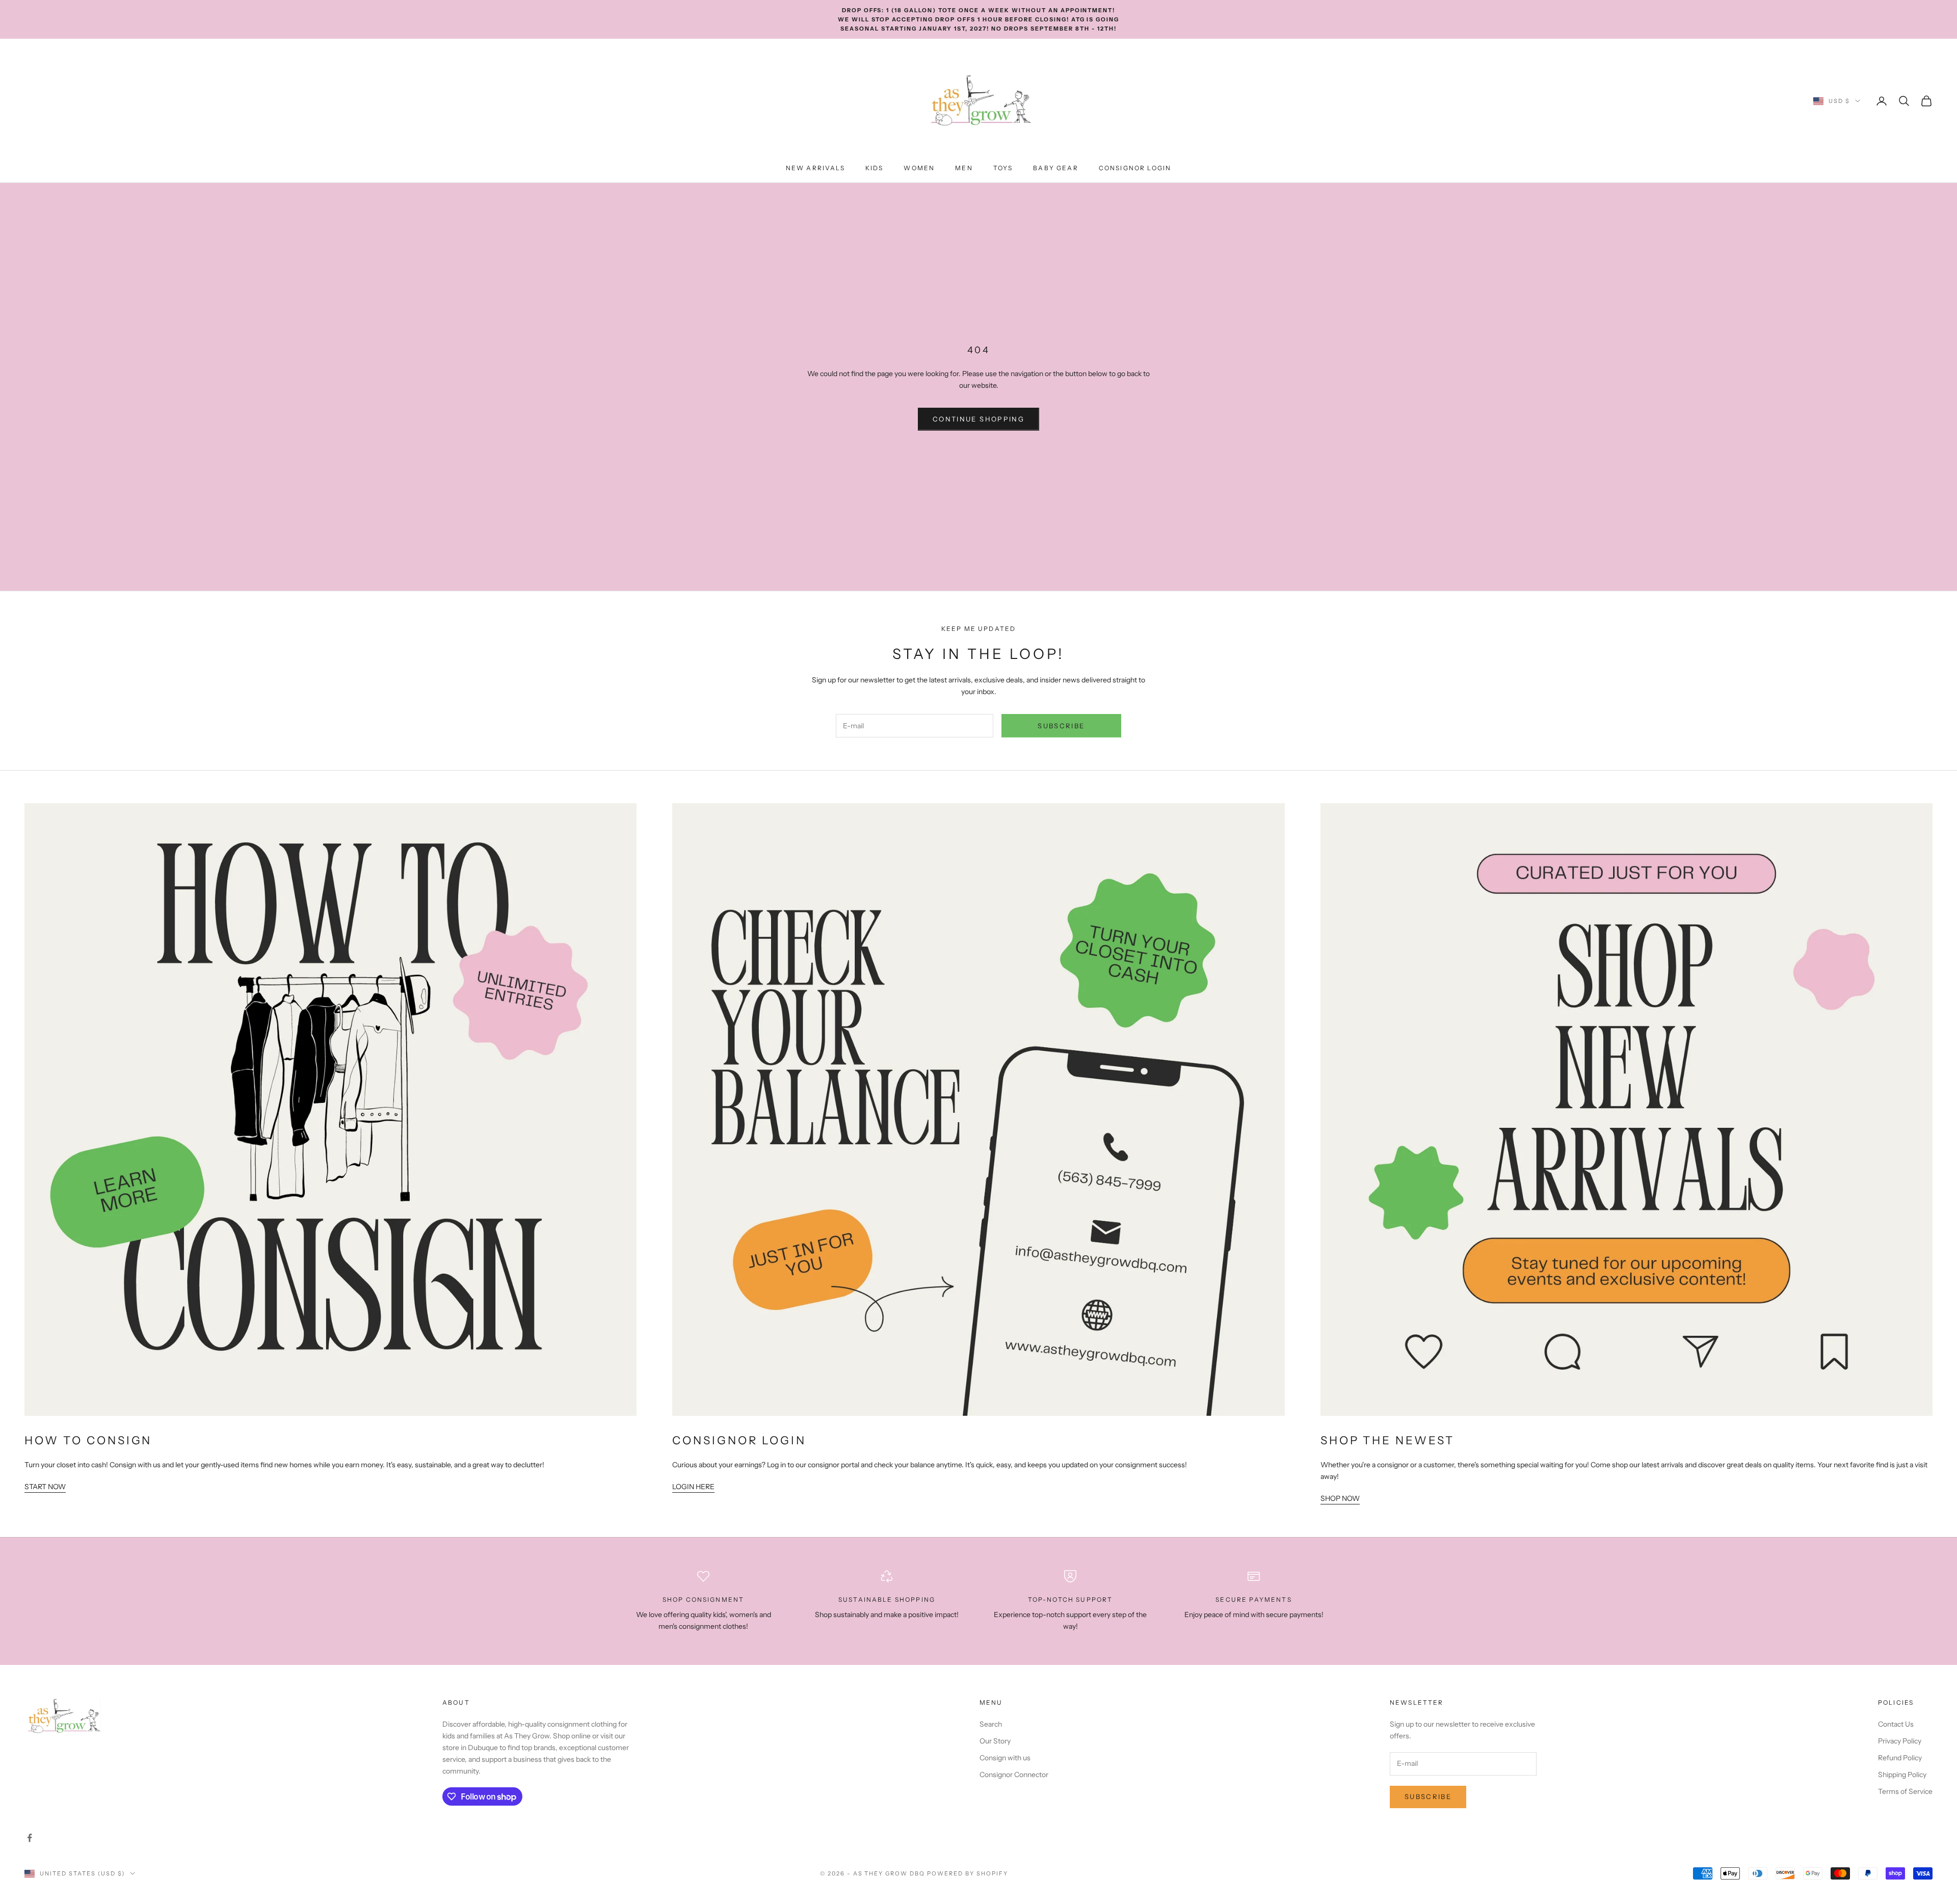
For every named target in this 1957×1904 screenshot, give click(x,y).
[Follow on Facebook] (30, 1838)
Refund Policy (1900, 1758)
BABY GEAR (1055, 168)
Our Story (995, 1741)
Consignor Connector (1014, 1775)
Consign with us (1005, 1758)
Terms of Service (1905, 1791)
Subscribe (1061, 726)
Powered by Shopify (968, 1873)
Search (991, 1724)
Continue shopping (978, 419)
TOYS (1003, 168)
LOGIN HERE (693, 1487)
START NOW (45, 1487)
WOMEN (919, 168)
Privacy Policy (1900, 1741)
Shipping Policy (1902, 1775)
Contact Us (1896, 1724)
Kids (875, 168)
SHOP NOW (1340, 1498)
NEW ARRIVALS (815, 168)
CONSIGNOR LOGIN (1135, 168)
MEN (964, 168)
